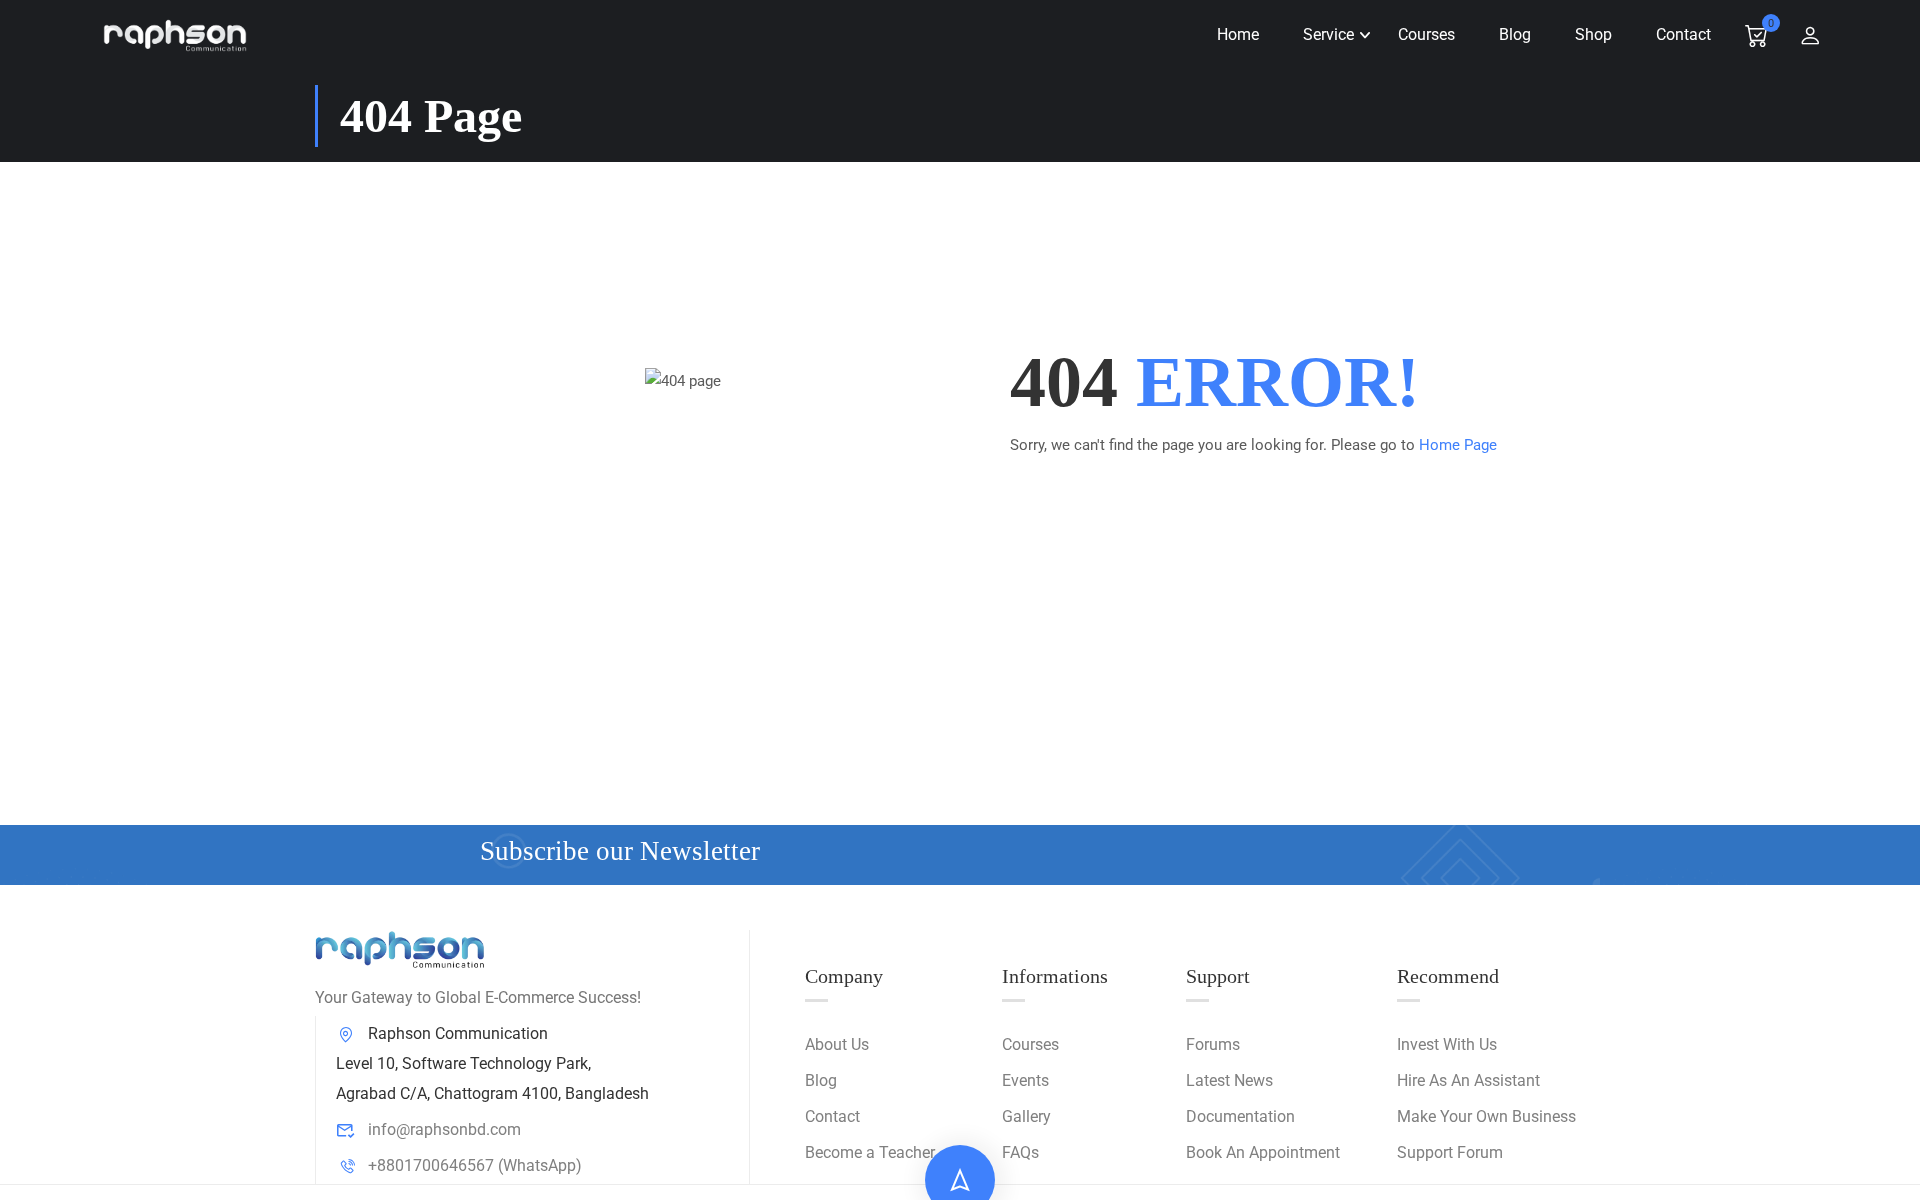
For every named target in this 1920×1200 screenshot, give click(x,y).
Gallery (1026, 1116)
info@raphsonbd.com (444, 1129)
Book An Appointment (1263, 1152)
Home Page (1458, 445)
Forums (1213, 1044)
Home (1238, 34)
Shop (1593, 34)
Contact (1683, 34)
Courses (1426, 34)
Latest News (1229, 1080)
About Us (837, 1044)
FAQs (1020, 1152)
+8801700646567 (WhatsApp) (475, 1165)
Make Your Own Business (1486, 1116)
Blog (1515, 34)
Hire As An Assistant (1468, 1080)
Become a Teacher (870, 1152)
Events (1025, 1080)
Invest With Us (1447, 1044)
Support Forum (1450, 1152)
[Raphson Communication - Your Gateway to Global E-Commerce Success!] (175, 35)
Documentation (1240, 1116)
